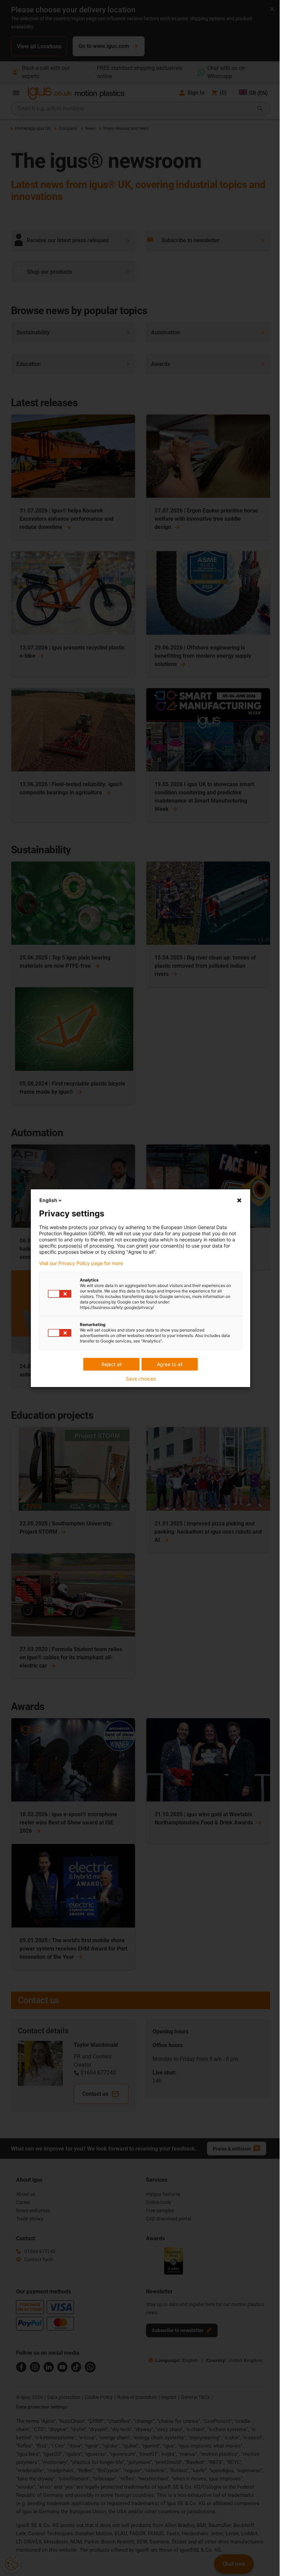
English (48, 1200)
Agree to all (170, 1364)
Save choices (141, 1379)
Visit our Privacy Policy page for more (81, 1263)
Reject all (112, 1364)
